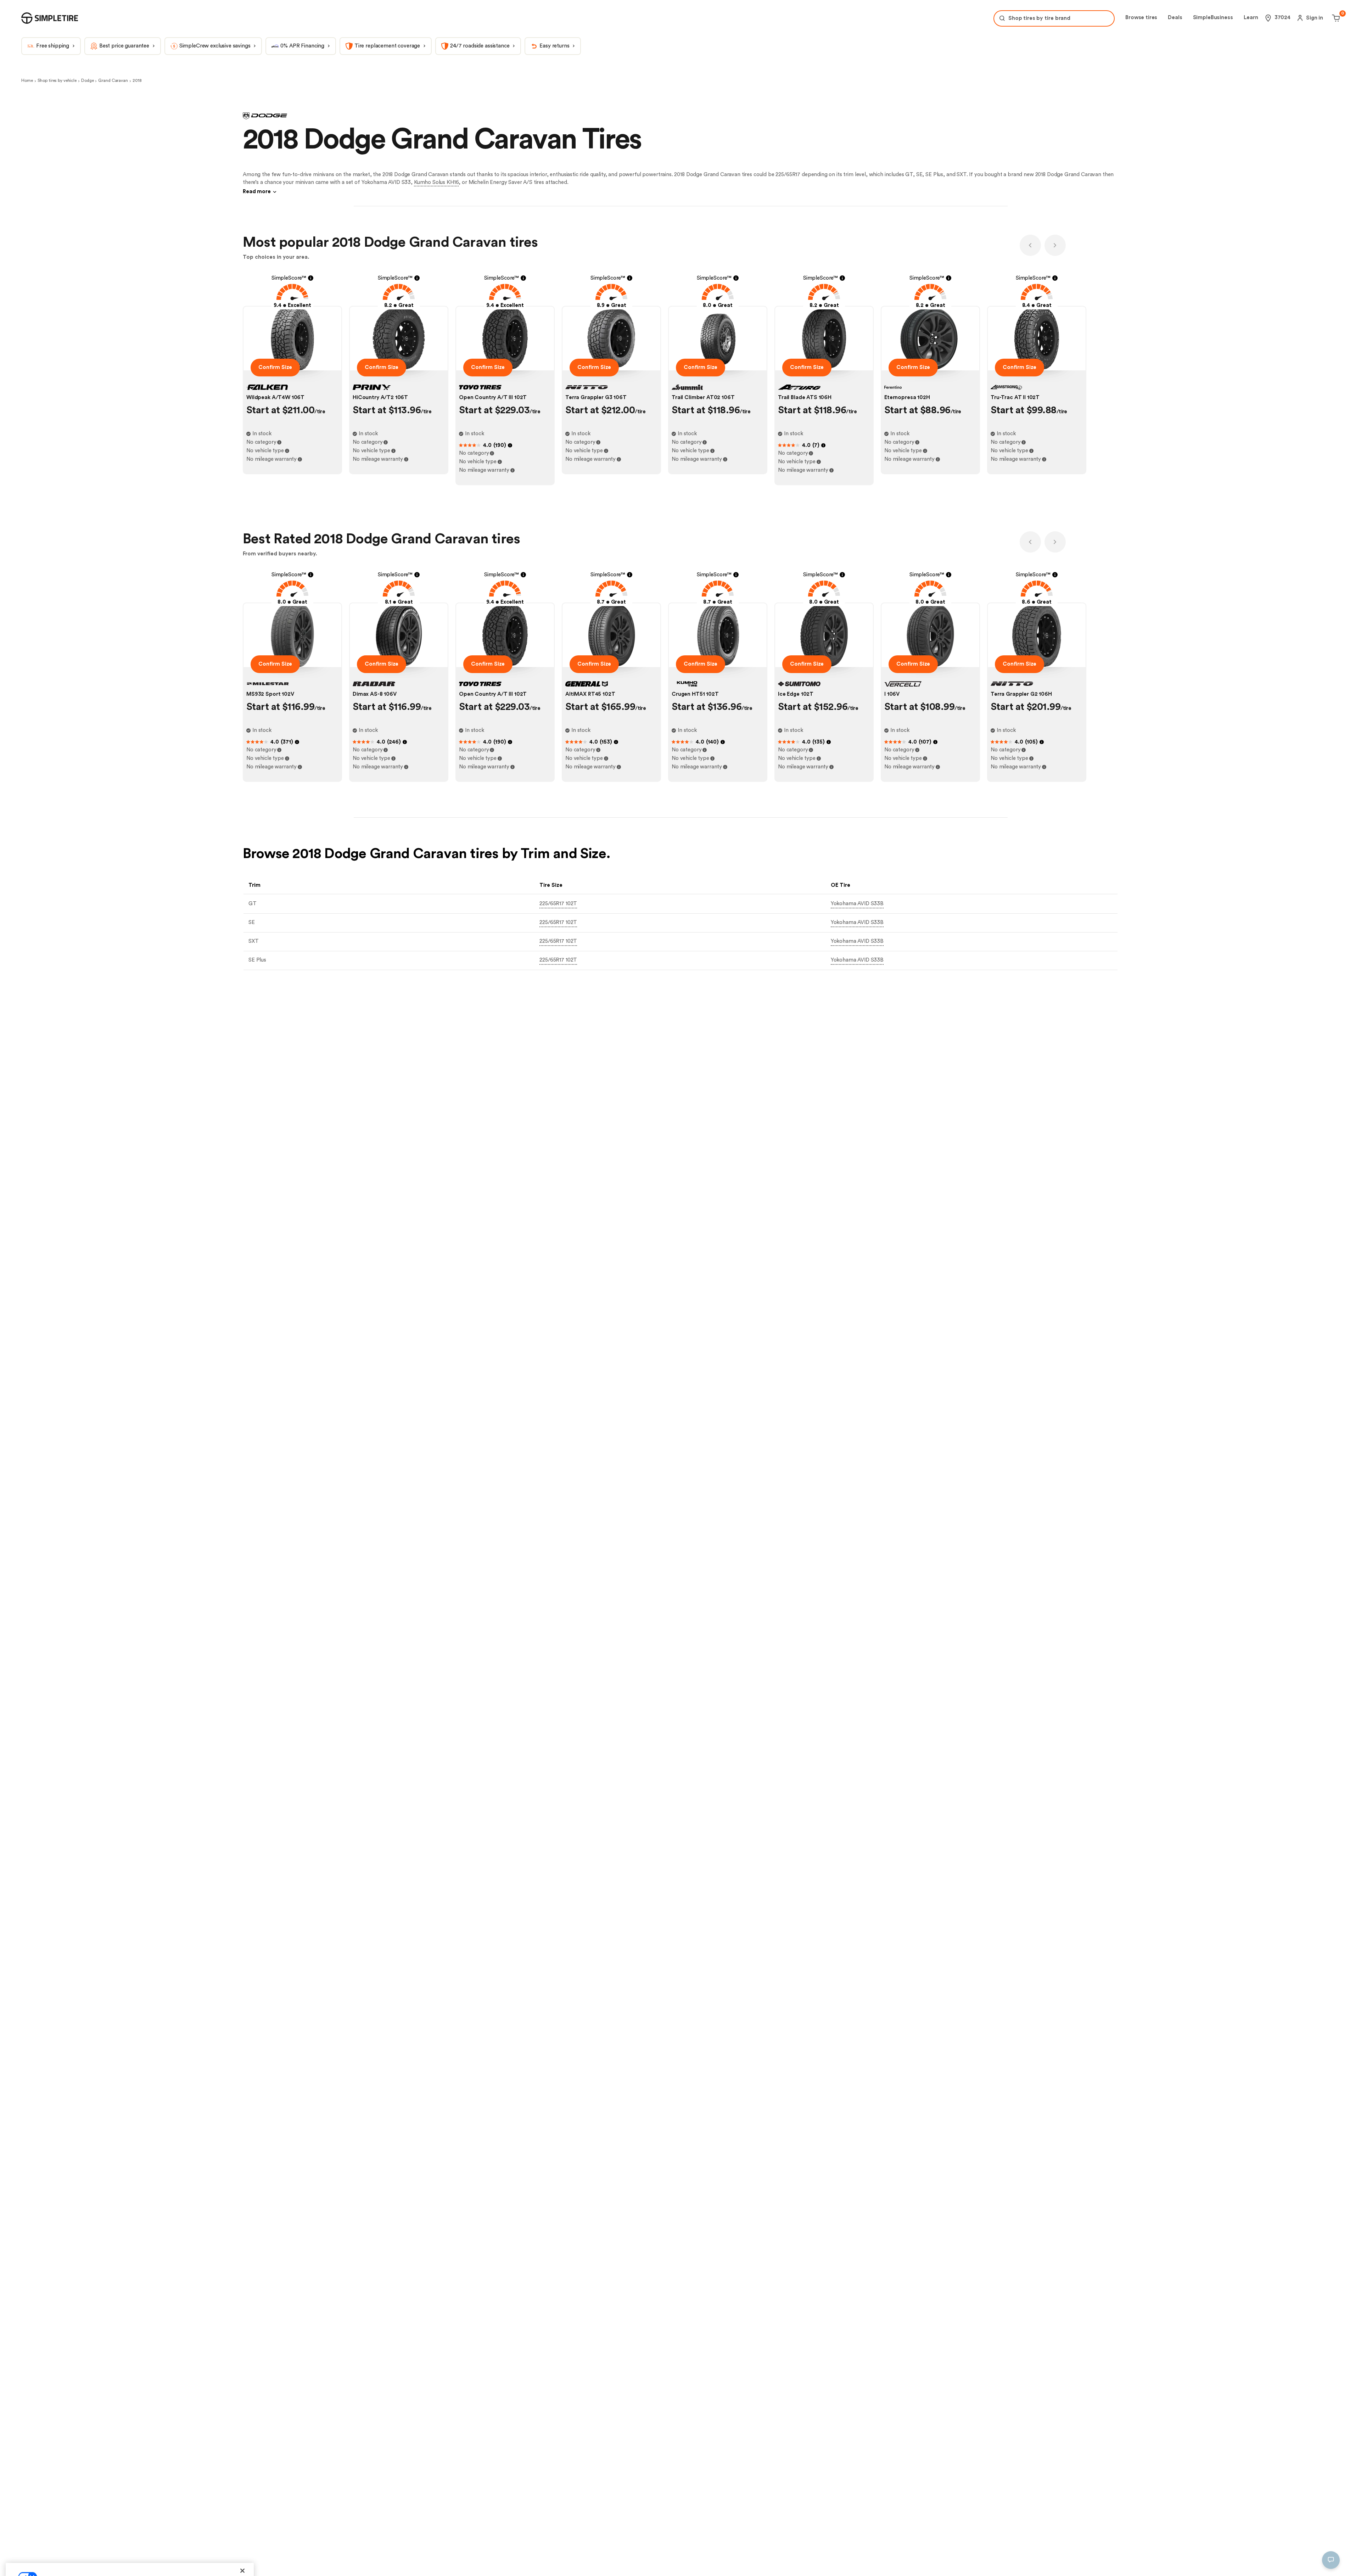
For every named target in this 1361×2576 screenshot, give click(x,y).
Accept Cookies (220, 2560)
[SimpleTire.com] (50, 18)
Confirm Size (275, 367)
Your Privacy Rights (47, 2560)
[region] (130, 2529)
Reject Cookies (168, 2560)
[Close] (242, 2493)
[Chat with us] (1331, 2560)
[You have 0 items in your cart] (1335, 18)
